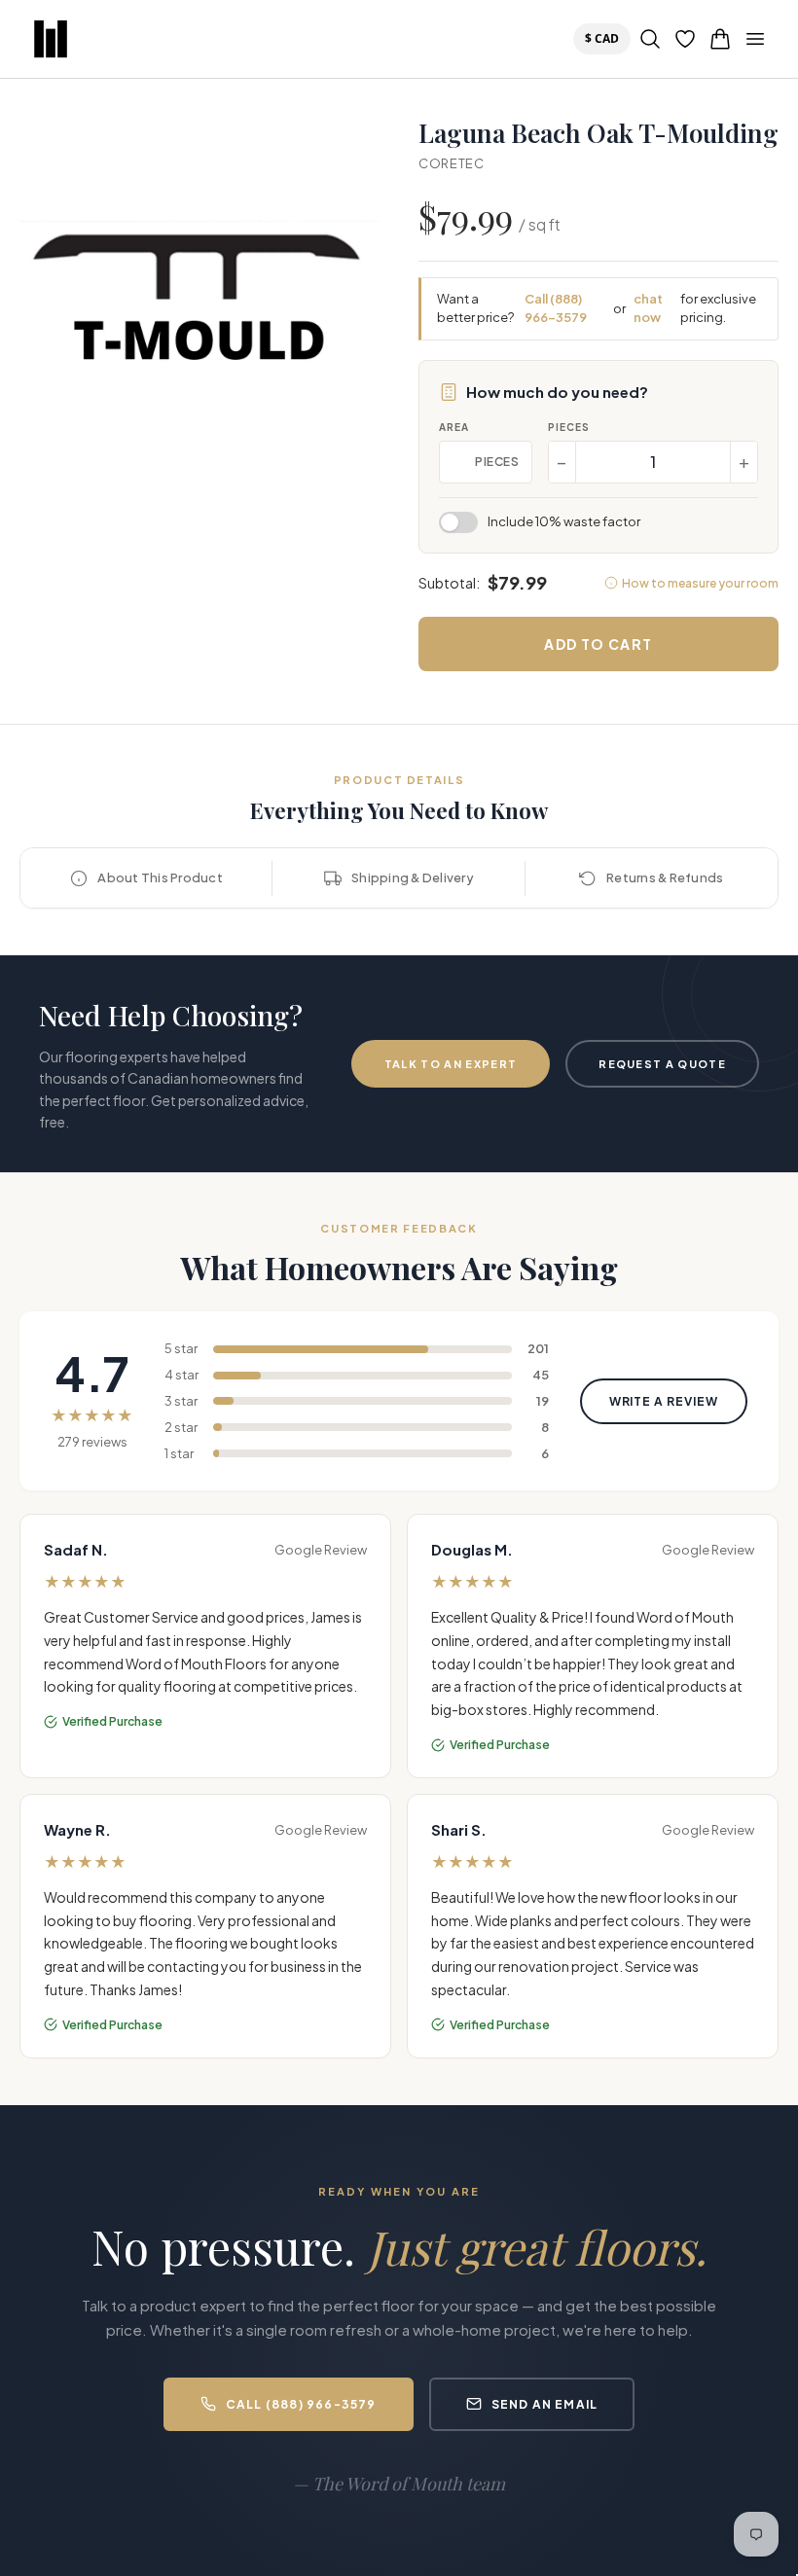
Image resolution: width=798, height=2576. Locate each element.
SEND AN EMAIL (545, 2404)
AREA (454, 427)
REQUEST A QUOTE (662, 1064)
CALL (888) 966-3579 (301, 2404)
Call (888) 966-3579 (556, 308)
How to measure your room (700, 583)
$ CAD (606, 38)
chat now (648, 308)
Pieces (569, 427)
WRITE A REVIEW (664, 1401)
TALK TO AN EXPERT (451, 1064)
